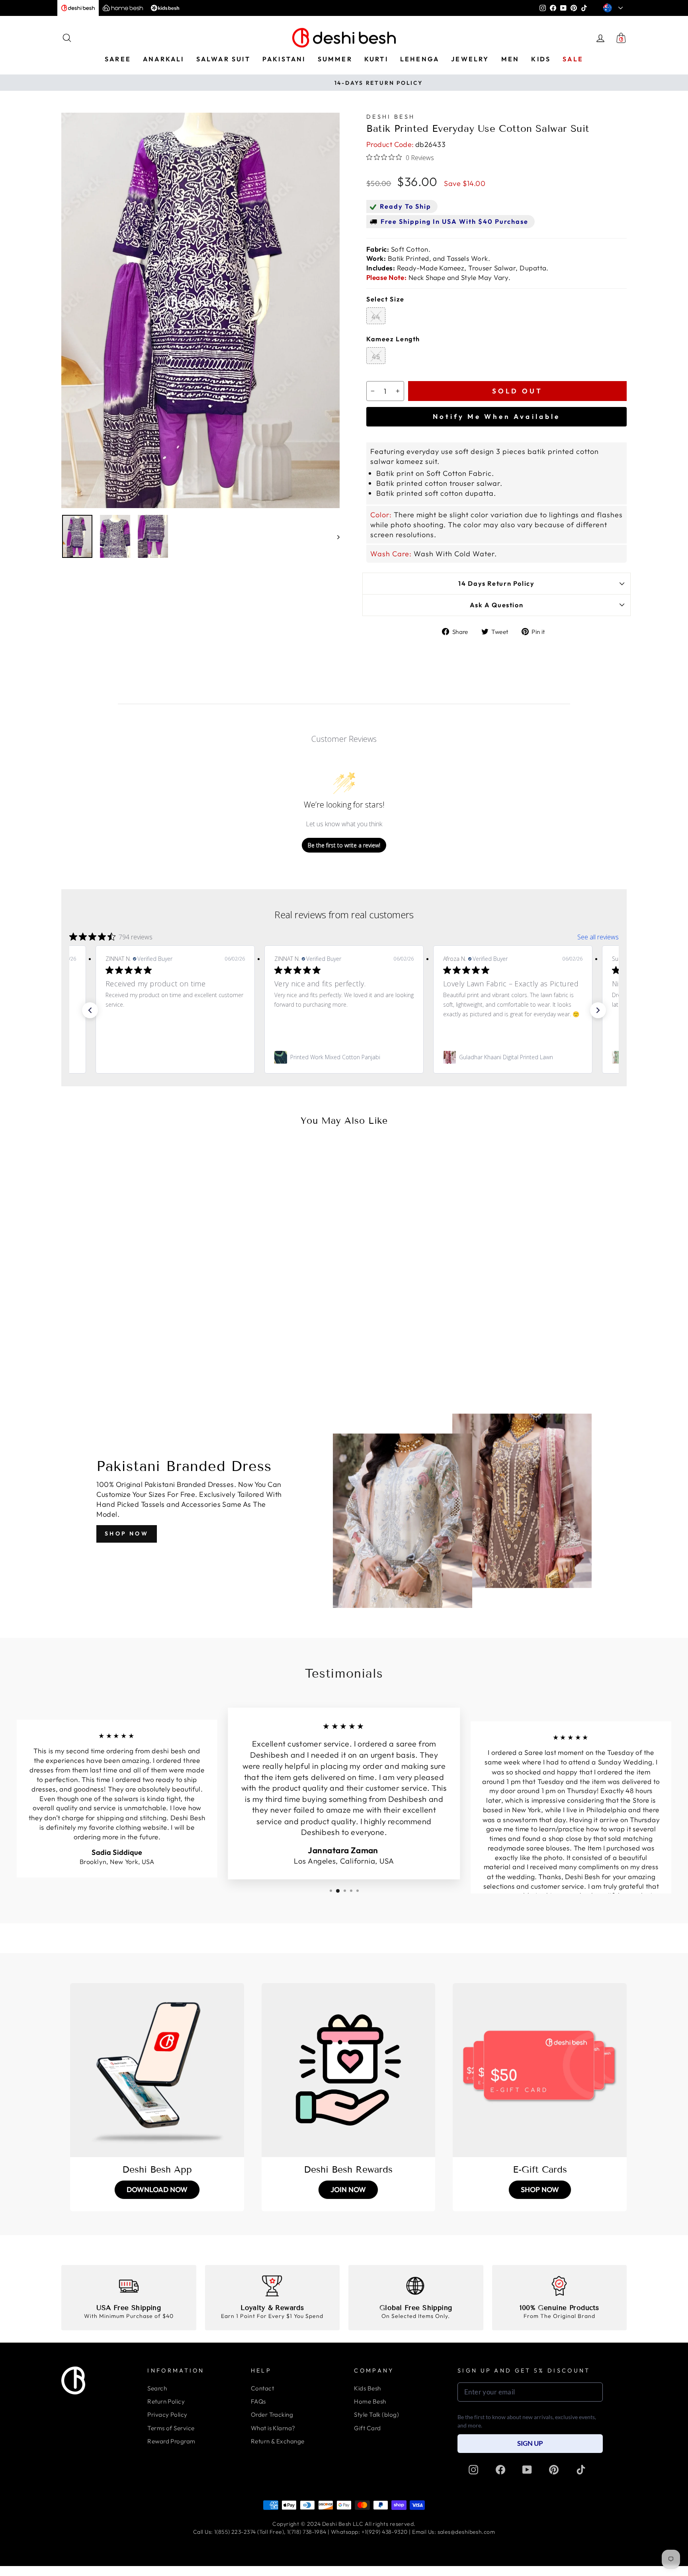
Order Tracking (272, 2415)
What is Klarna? (273, 2428)
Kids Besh (367, 2388)
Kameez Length (393, 339)
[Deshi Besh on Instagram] (473, 2470)
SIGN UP (530, 2443)
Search (157, 2388)
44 (376, 317)
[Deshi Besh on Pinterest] (554, 2470)
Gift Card (367, 2428)
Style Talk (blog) (376, 2415)
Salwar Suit (223, 59)
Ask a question (497, 605)
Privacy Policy (167, 2415)
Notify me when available (496, 416)
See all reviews (598, 937)
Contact (262, 2388)
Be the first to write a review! (344, 845)
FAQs (258, 2401)
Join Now (348, 2190)
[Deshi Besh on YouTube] (527, 2470)
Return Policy (166, 2401)
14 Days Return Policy (496, 583)
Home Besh (370, 2401)
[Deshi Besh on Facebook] (500, 2470)
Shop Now (127, 1533)
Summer (335, 59)
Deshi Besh (391, 117)
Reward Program (171, 2441)
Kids (541, 59)
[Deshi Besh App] (157, 2070)
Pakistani (284, 59)
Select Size (385, 299)
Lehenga (420, 59)
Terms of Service (171, 2428)
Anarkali (164, 59)
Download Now (157, 2190)
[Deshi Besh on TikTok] (581, 2470)
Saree (118, 59)
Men (510, 59)
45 (376, 357)
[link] (175, 1057)
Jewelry (470, 59)
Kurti (376, 59)
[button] (90, 1010)
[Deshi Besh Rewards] (349, 2070)
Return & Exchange (278, 2441)
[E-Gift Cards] (540, 2070)
